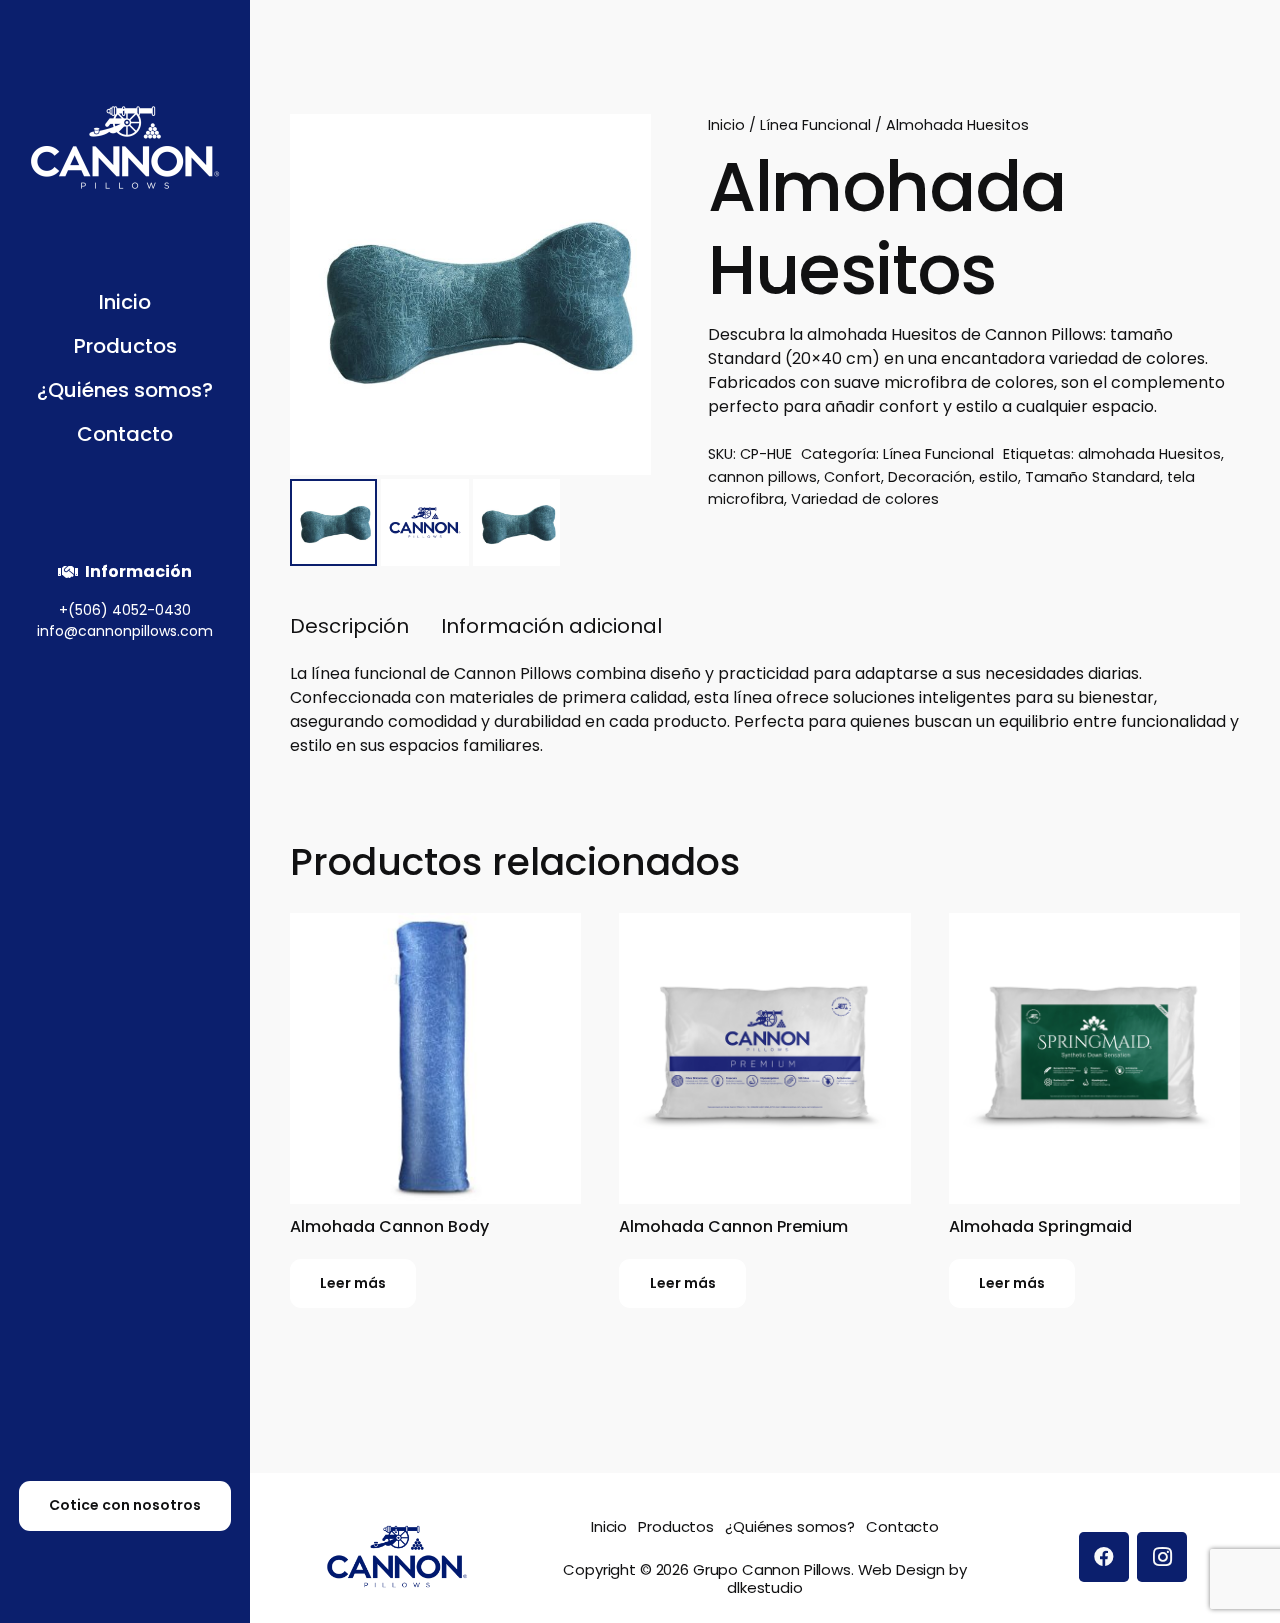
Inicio (726, 125)
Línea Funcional (815, 125)
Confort (852, 477)
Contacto (902, 1526)
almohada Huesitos (1149, 454)
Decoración (930, 477)
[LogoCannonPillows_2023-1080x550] (125, 147)
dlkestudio (765, 1587)
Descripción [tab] (349, 626)
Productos (676, 1526)
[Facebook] (1104, 1557)
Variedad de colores (865, 499)
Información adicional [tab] (551, 626)
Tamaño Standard (1092, 477)
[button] (186, 348)
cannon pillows (762, 477)
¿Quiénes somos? (790, 1526)
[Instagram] (1162, 1557)
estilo (998, 477)
